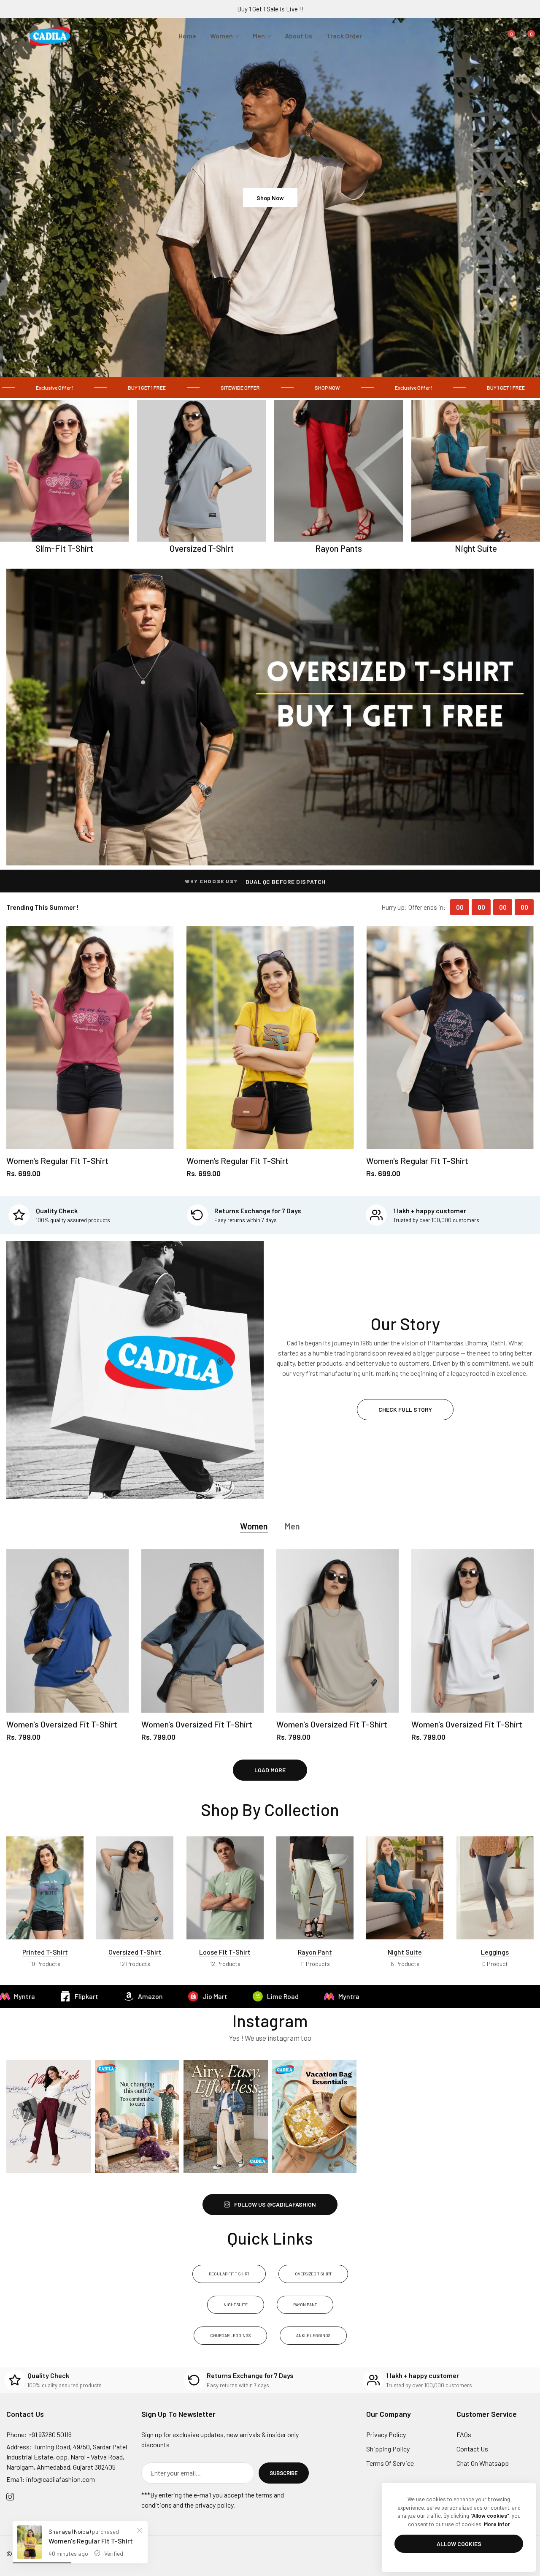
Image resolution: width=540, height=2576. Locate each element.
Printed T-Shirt (45, 1952)
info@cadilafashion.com (51, 2479)
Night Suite (405, 1952)
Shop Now (270, 197)
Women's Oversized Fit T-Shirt (62, 1724)
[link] (128, 388)
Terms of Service (390, 2463)
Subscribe (284, 2473)
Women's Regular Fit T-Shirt (57, 1161)
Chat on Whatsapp (483, 2463)
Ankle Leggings (313, 2335)
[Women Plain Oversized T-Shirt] (135, 1888)
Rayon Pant (315, 1952)
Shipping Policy (388, 2449)
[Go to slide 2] (270, 364)
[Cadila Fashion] (54, 36)
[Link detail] (270, 717)
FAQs (464, 2434)
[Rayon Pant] (315, 1888)
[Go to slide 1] (260, 364)
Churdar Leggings (230, 2335)
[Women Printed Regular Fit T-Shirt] (45, 1888)
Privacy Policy (386, 2434)
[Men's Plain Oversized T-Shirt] (225, 1888)
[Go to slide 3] (280, 364)
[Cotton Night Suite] (405, 1888)
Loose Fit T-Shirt (225, 1952)
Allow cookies (459, 2544)
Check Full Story (405, 1409)
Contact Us (472, 2449)
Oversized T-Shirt (135, 1952)
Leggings (495, 1952)
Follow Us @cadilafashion (275, 2204)
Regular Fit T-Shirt (229, 2274)
